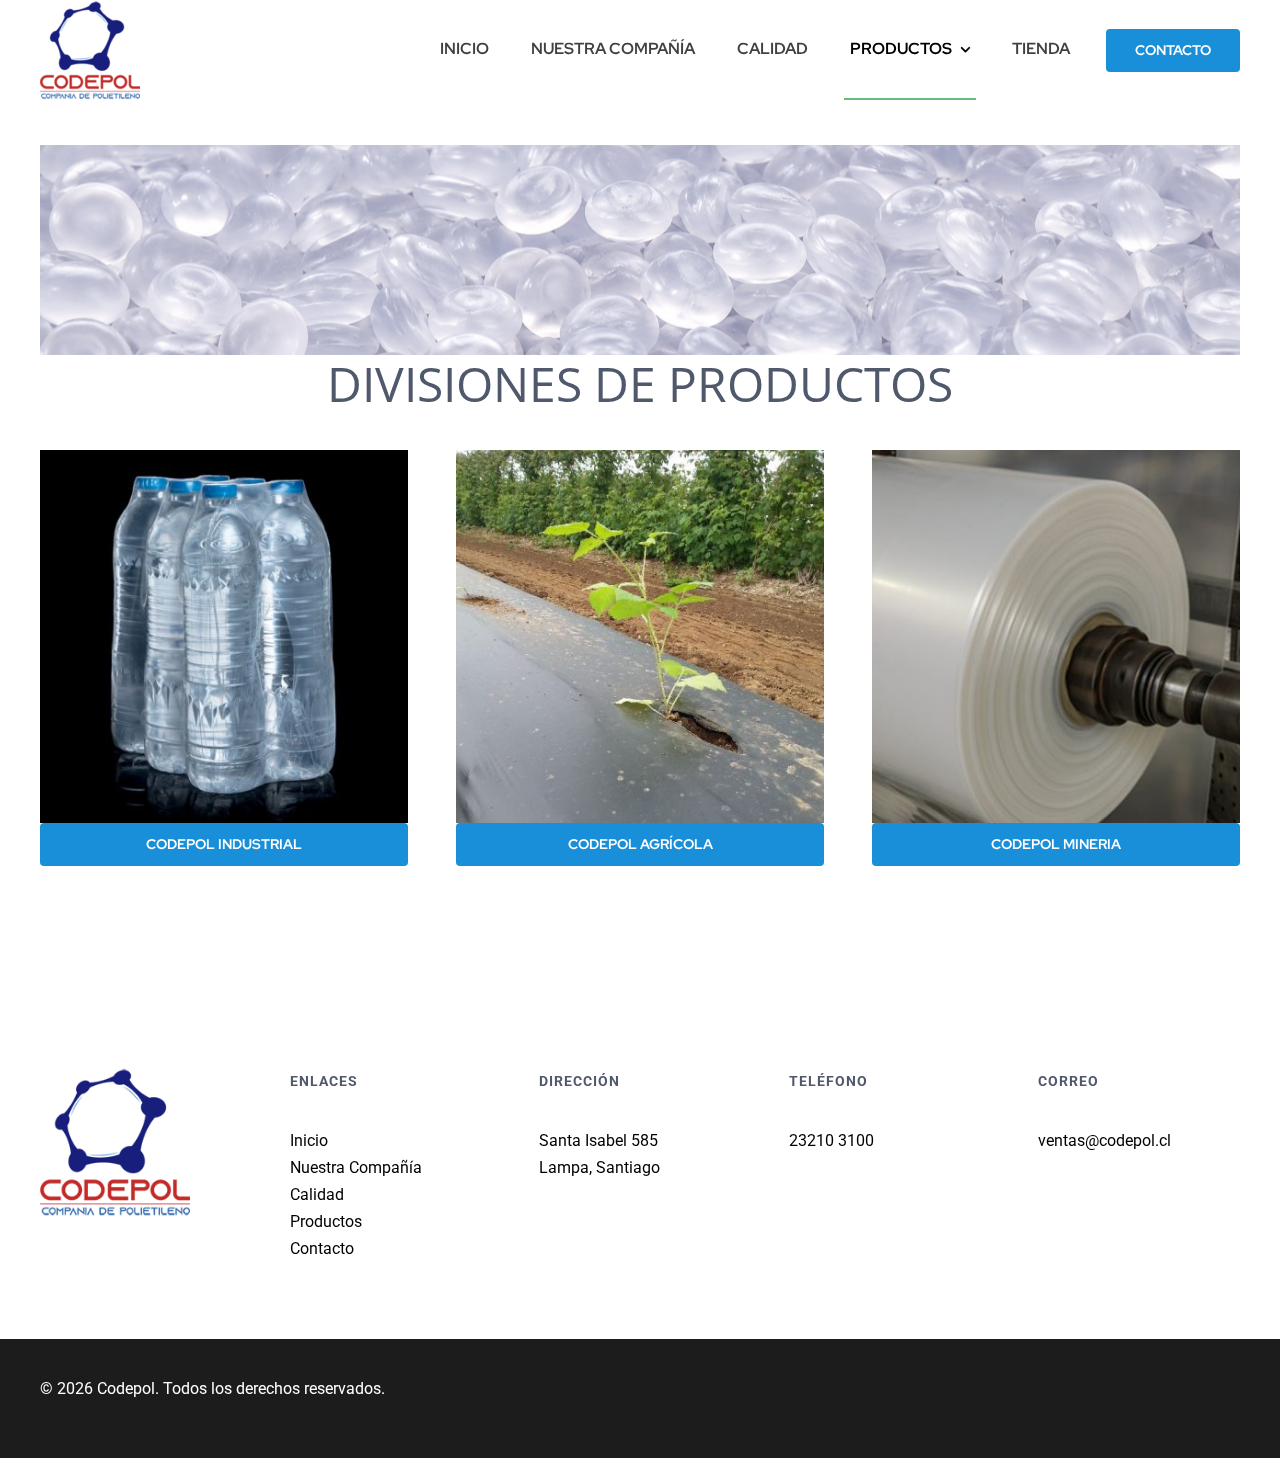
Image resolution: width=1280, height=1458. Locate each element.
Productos (326, 1221)
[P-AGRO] (640, 457)
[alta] (1056, 457)
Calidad (317, 1194)
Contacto (322, 1248)
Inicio (309, 1140)
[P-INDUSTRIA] (224, 457)
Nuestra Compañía (356, 1167)
